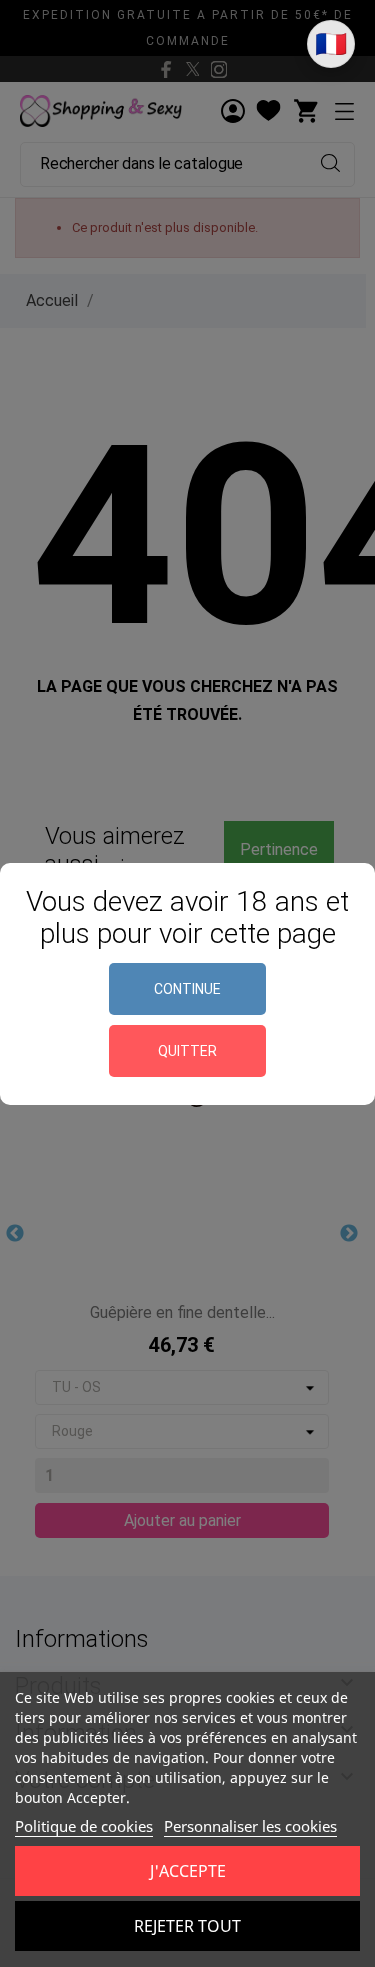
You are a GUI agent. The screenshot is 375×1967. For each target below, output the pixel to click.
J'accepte (188, 1871)
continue (187, 989)
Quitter (187, 1051)
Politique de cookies (84, 1826)
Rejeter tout (187, 1926)
